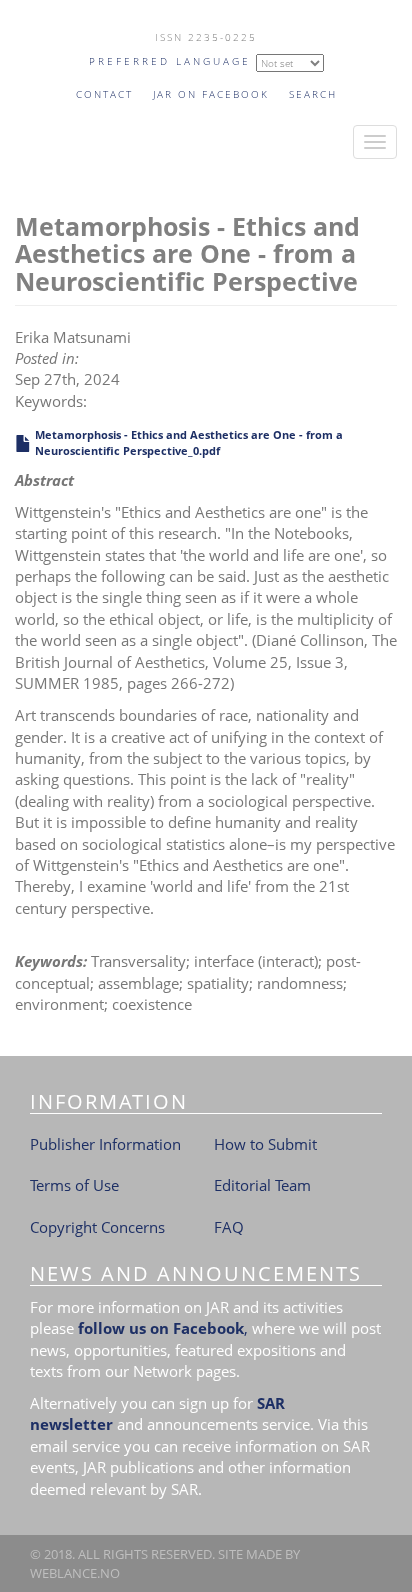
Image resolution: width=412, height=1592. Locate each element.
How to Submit (265, 1144)
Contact (104, 94)
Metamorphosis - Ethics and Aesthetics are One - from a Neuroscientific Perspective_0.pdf (189, 442)
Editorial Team (262, 1185)
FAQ (229, 1227)
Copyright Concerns (97, 1227)
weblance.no (75, 1573)
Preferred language (170, 61)
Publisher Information (105, 1144)
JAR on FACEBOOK (211, 94)
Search (313, 94)
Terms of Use (74, 1185)
